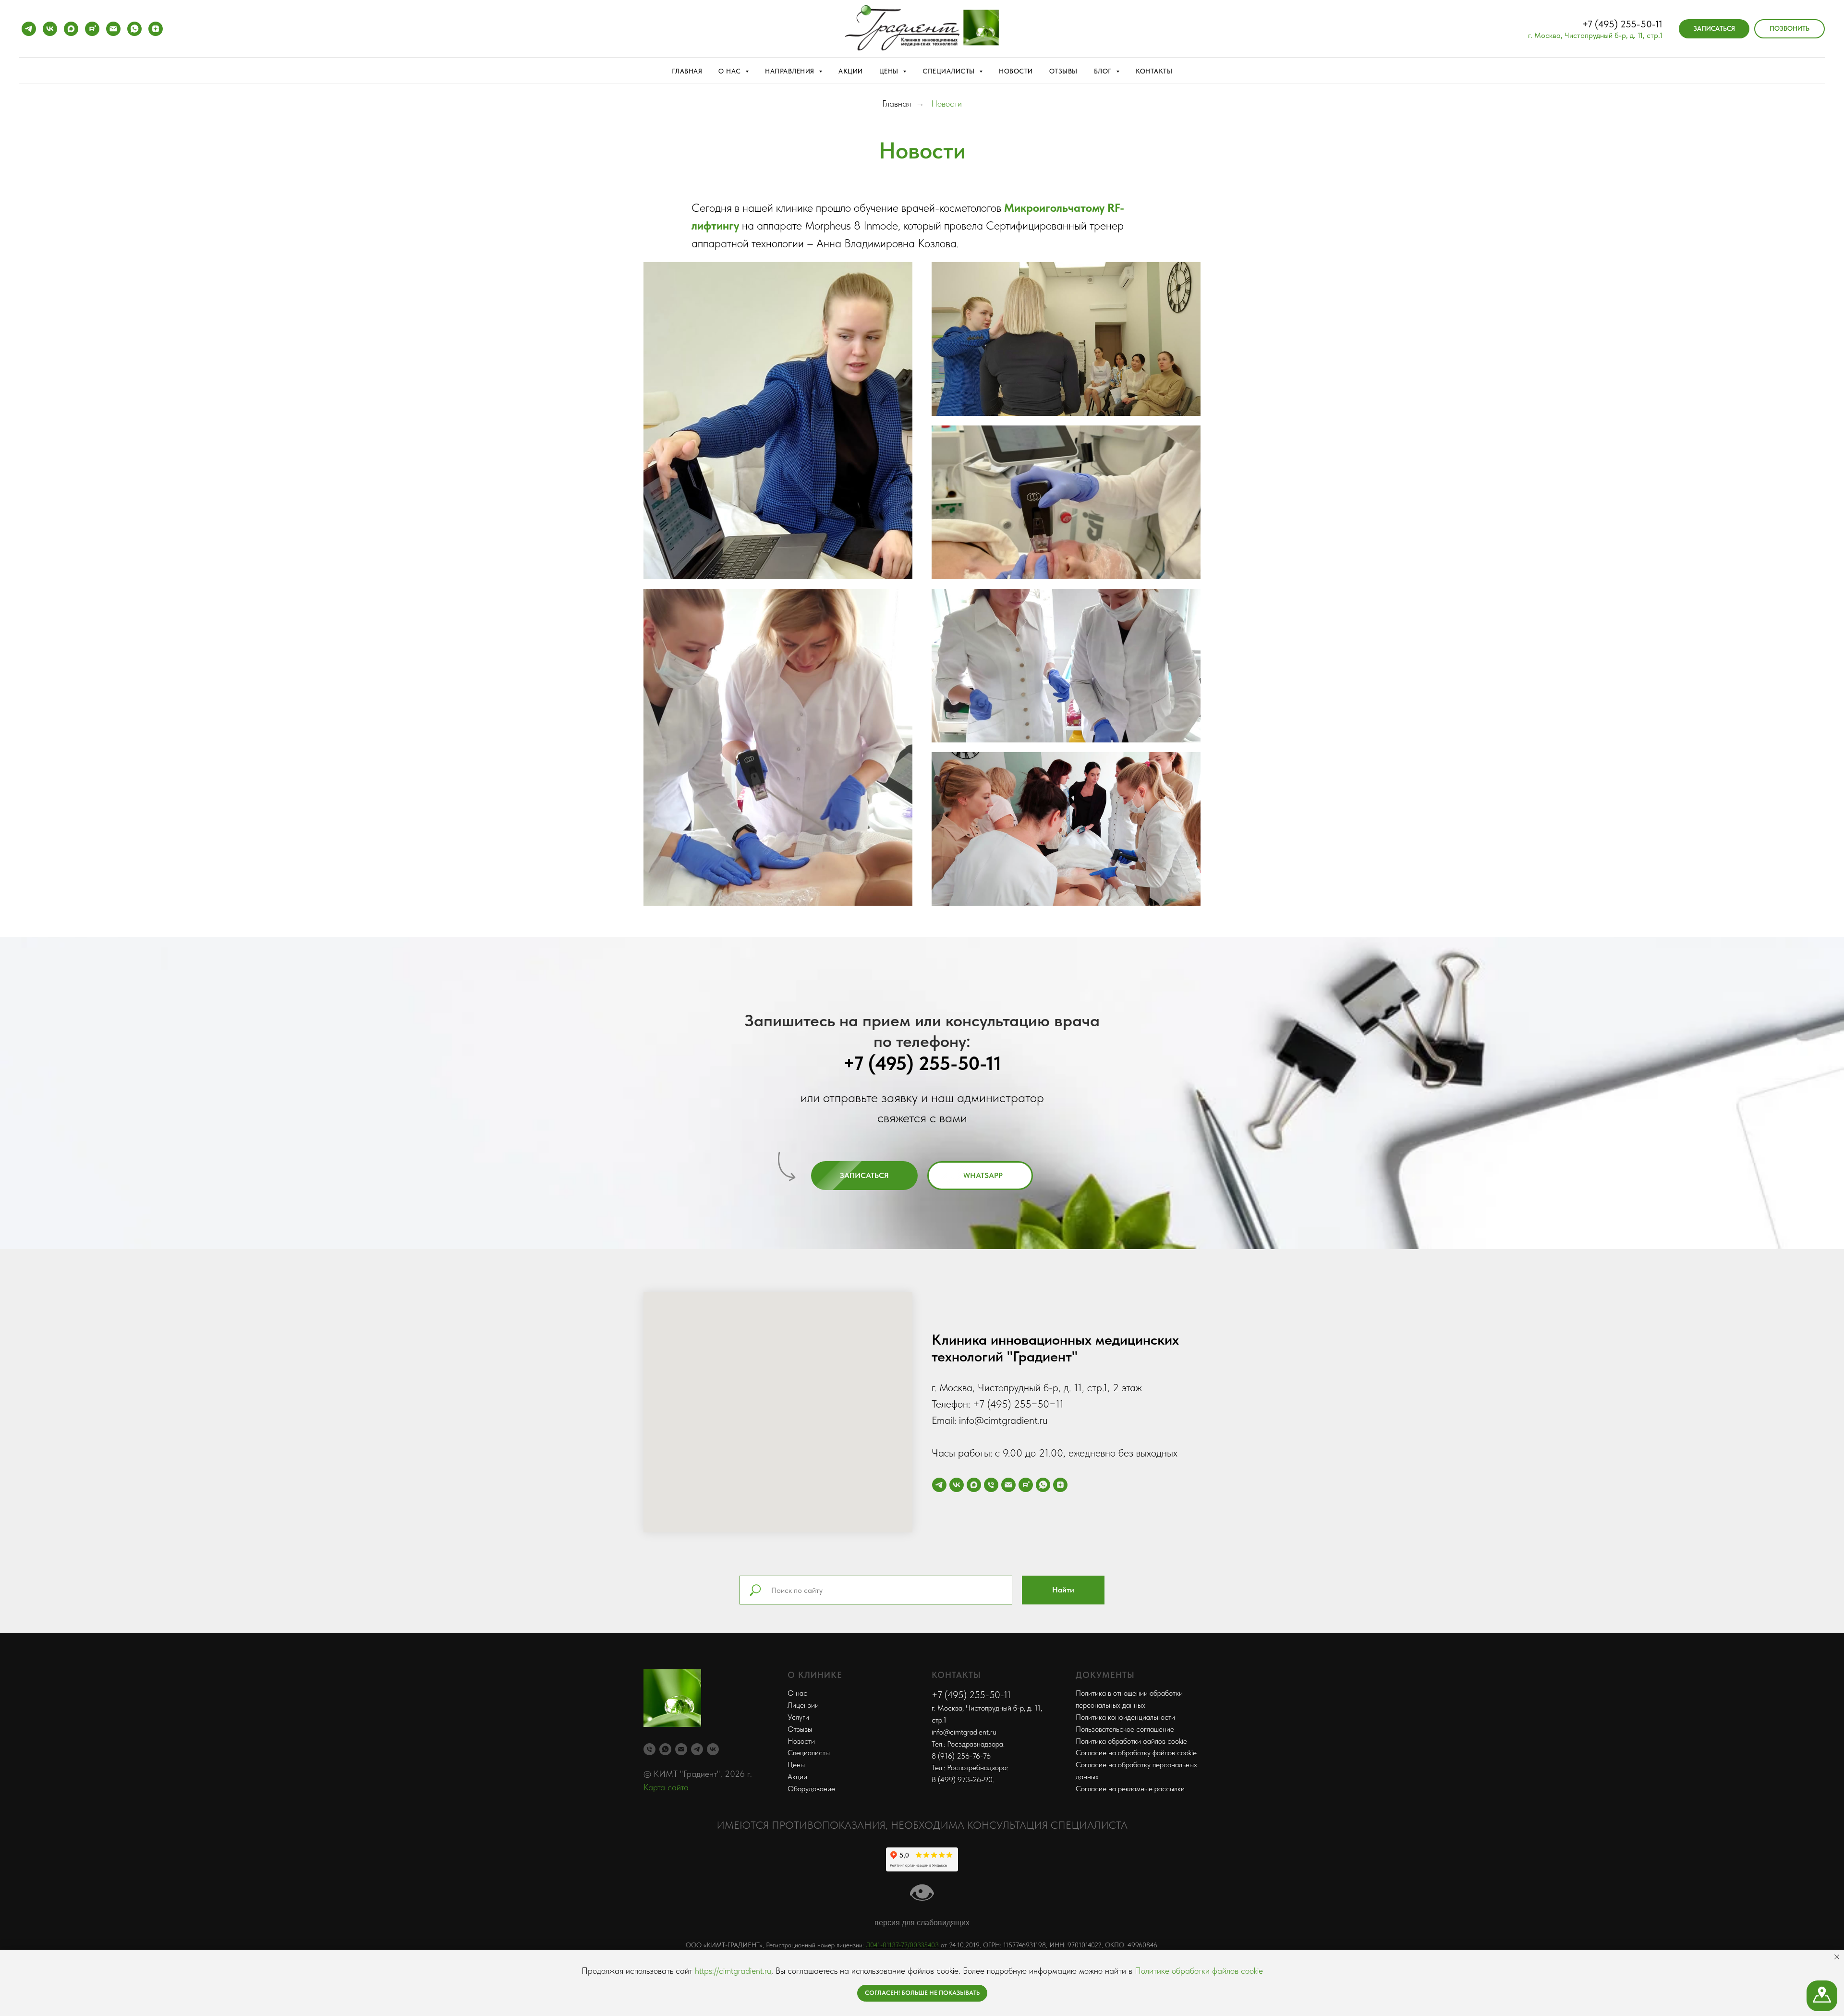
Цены (796, 1765)
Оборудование (811, 1789)
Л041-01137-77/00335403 (902, 1945)
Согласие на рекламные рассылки (1130, 1789)
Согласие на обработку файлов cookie (1136, 1753)
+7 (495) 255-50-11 (1622, 24)
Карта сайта (666, 1787)
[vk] (50, 29)
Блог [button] (1104, 71)
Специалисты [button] (950, 71)
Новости (1016, 71)
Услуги (798, 1717)
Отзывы (1063, 71)
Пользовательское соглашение (1125, 1729)
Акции (851, 71)
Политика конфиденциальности (1125, 1717)
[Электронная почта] (113, 29)
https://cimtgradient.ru (733, 1971)
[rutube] (92, 29)
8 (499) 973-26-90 (962, 1779)
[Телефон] (991, 1485)
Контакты (1154, 71)
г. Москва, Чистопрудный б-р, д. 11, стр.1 (1595, 35)
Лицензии (803, 1705)
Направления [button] (791, 71)
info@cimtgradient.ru (964, 1732)
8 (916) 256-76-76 (961, 1756)
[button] (1714, 29)
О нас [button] (731, 71)
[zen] (156, 29)
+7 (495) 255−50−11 (1018, 1404)
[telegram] (29, 29)
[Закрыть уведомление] (1837, 1957)
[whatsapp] (134, 29)
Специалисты (809, 1753)
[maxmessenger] (71, 29)
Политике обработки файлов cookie (1199, 1971)
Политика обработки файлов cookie (1131, 1741)
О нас (797, 1693)
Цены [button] (890, 71)
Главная (687, 71)
